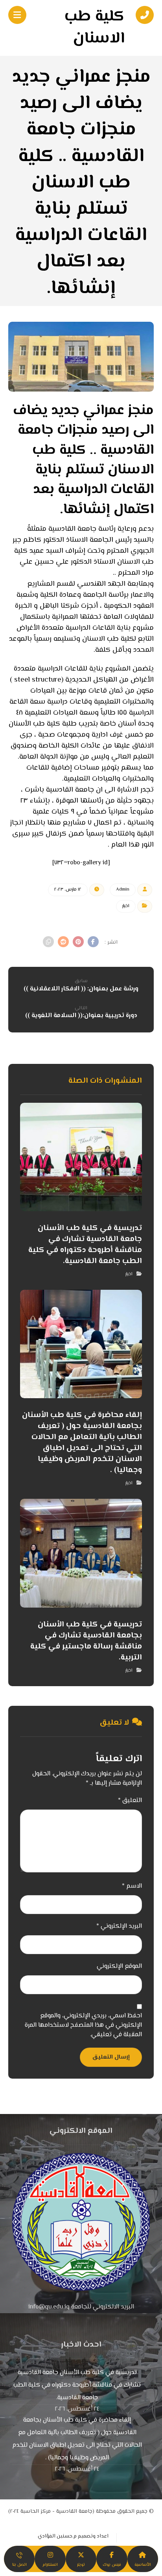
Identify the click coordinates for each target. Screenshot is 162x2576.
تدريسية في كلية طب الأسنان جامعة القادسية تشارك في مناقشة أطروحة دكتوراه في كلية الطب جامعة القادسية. (77, 2385)
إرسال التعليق (111, 2057)
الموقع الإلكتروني (119, 1967)
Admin (123, 890)
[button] (93, 942)
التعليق (130, 1801)
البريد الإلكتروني (119, 1927)
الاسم (132, 1887)
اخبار (126, 906)
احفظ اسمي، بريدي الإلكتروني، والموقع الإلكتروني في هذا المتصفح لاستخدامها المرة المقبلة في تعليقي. (83, 2026)
